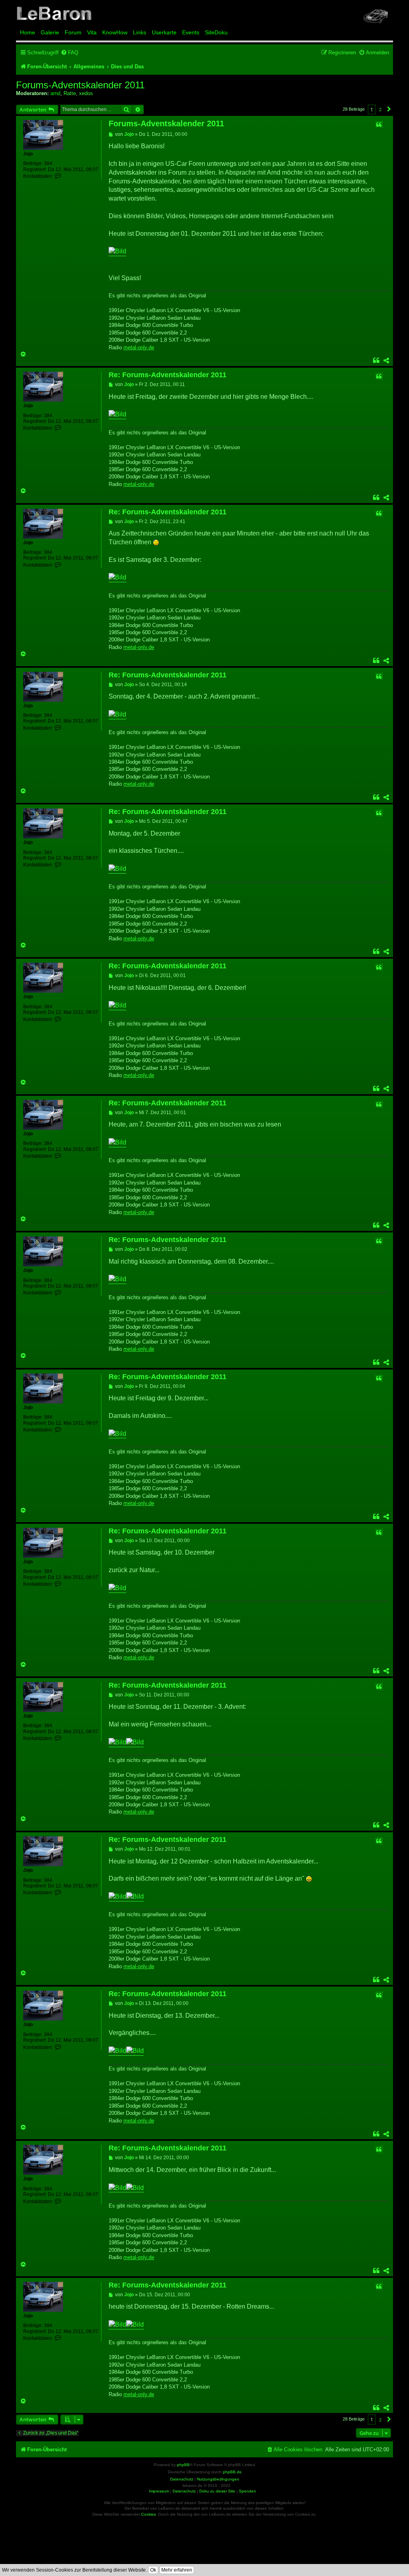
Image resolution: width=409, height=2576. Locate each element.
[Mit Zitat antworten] (379, 125)
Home (28, 32)
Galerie (50, 32)
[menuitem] (69, 53)
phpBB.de (232, 2472)
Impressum (159, 2491)
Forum (73, 32)
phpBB (183, 2465)
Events (191, 32)
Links (140, 32)
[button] (389, 109)
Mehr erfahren (177, 2570)
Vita (92, 32)
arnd (55, 93)
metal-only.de (139, 347)
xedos (86, 93)
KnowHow (115, 32)
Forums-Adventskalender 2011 (80, 85)
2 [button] (380, 109)
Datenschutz (184, 2491)
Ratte (70, 93)
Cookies (148, 2514)
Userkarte (164, 32)
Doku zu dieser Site (217, 2491)
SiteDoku (216, 32)
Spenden (247, 2491)
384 (48, 163)
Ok (153, 2570)
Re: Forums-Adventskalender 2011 (168, 375)
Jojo (28, 154)
